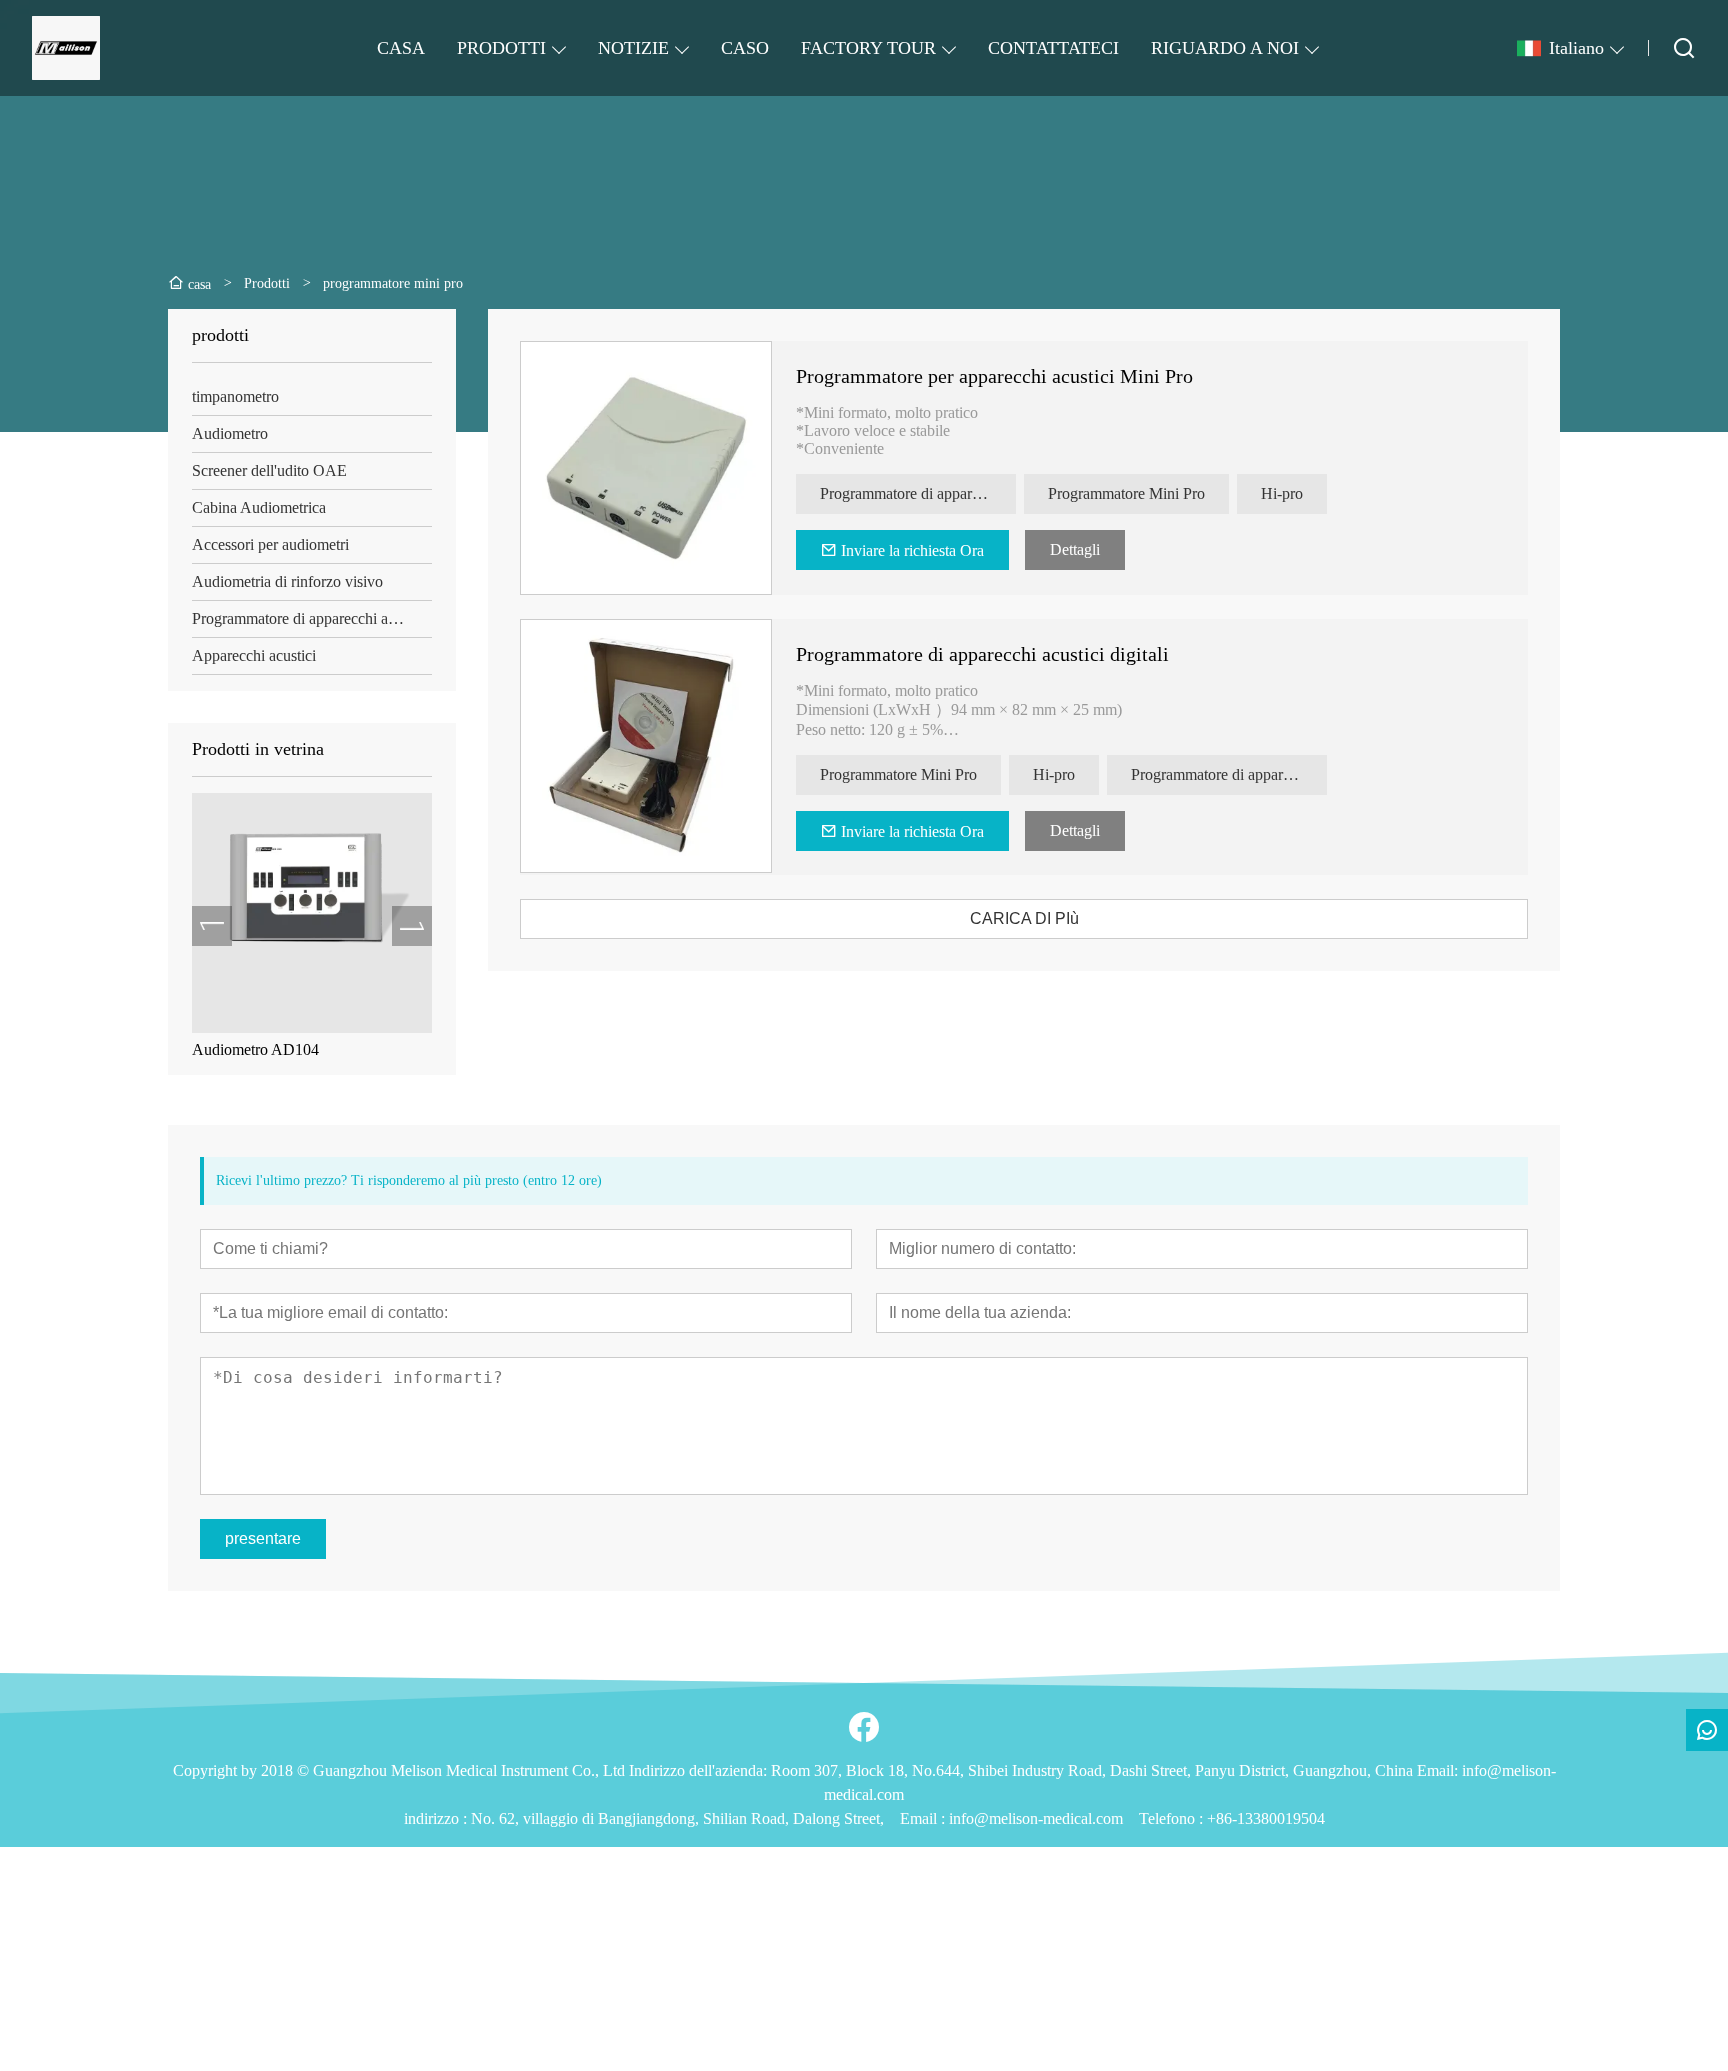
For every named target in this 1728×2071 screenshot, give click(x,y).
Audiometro (230, 433)
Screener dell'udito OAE (269, 470)
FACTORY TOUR (868, 48)
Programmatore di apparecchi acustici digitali (982, 654)
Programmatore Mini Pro (1126, 493)
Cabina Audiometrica (259, 507)
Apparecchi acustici (254, 655)
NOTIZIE (633, 48)
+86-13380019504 (1266, 1818)
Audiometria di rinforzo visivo (287, 581)
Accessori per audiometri (270, 544)
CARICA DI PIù (1024, 918)
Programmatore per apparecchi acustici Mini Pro (994, 376)
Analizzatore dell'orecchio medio (412, 1049)
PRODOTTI (501, 48)
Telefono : (1173, 1818)
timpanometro (235, 396)
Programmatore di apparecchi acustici (310, 618)
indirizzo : (437, 1818)
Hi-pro (1282, 493)
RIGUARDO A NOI (1225, 48)
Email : (924, 1818)
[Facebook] (864, 1727)
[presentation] (212, 926)
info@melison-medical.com (1036, 1818)
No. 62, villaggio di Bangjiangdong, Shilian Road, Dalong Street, (677, 1818)
